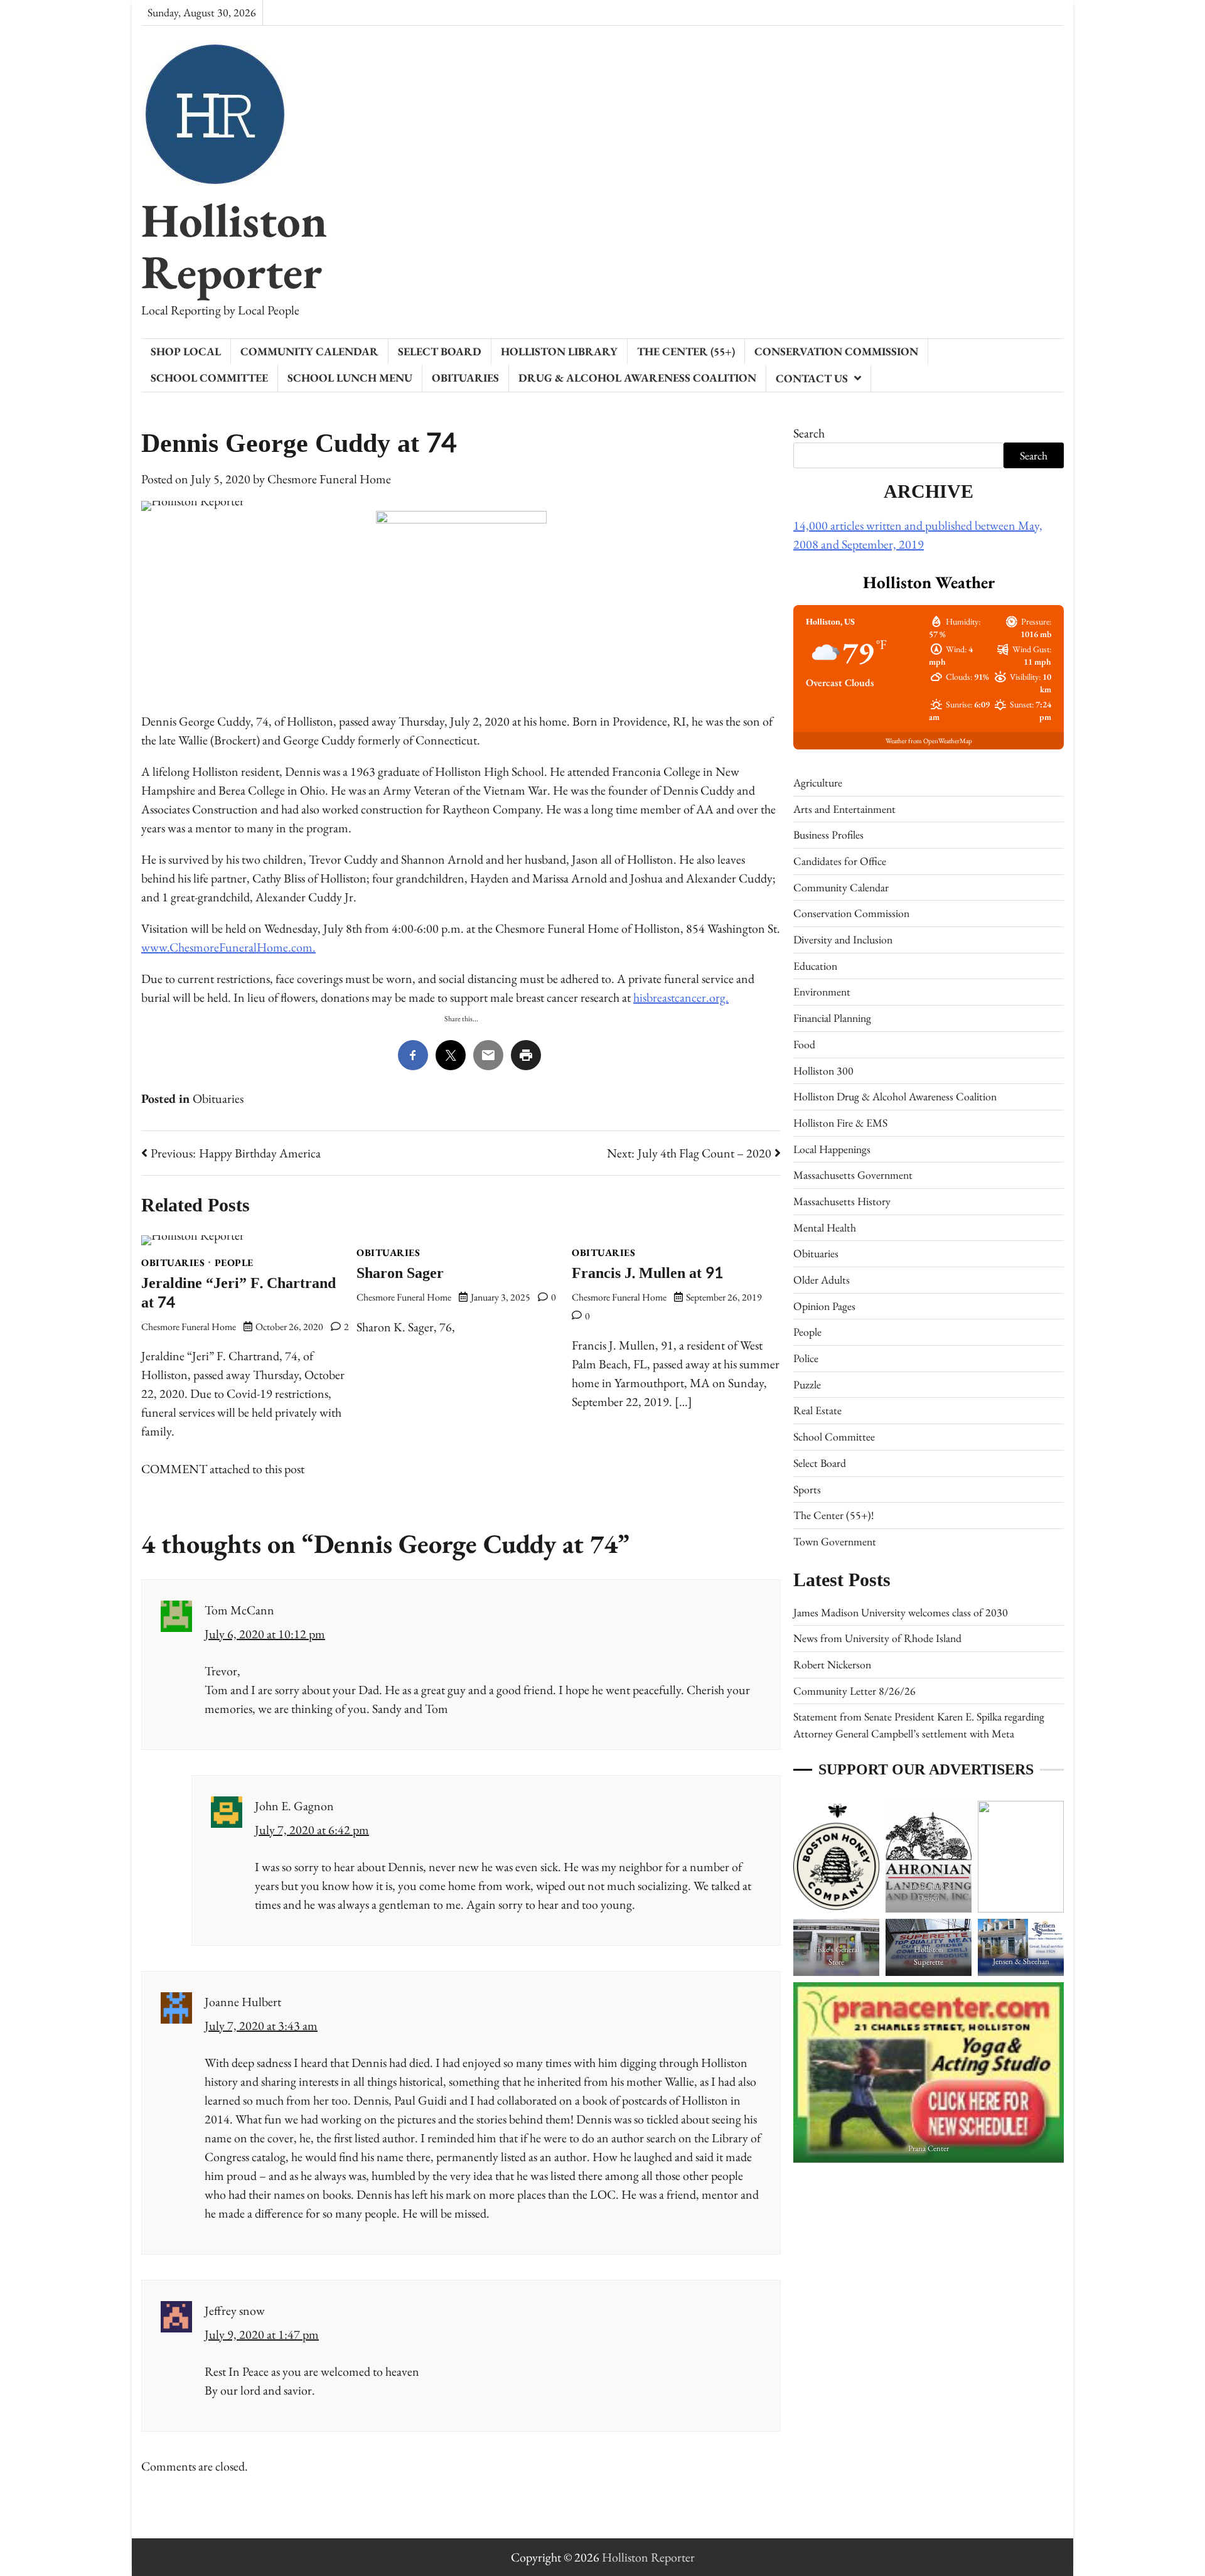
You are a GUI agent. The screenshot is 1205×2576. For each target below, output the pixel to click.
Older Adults (822, 1280)
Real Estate (817, 1410)
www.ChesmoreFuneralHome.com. (228, 947)
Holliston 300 (823, 1071)
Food (804, 1044)
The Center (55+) (686, 351)
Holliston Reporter (234, 246)
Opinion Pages (824, 1306)
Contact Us (812, 378)
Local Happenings (832, 1149)
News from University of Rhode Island (877, 1638)
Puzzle (807, 1384)
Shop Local (186, 351)
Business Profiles (828, 835)
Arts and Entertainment (844, 809)
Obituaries (465, 378)
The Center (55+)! (833, 1515)
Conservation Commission (836, 351)
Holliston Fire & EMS (840, 1123)
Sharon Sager (400, 1273)
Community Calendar (309, 351)
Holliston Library (559, 351)
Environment (822, 991)
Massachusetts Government (853, 1175)
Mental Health (825, 1227)
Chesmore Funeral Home (329, 479)
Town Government (835, 1541)
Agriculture (818, 782)
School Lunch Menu (350, 378)
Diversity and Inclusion (843, 939)
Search (809, 433)
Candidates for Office (840, 861)
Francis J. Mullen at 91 (647, 1273)
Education (815, 966)
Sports (807, 1489)
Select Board (440, 351)
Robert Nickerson (832, 1664)
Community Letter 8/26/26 (854, 1691)
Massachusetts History (842, 1201)
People (234, 1263)
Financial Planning (832, 1018)
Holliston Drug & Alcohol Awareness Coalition (895, 1096)
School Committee (209, 378)
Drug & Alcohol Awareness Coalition (637, 378)
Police (806, 1358)
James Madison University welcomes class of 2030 (901, 1612)
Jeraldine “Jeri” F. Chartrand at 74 (238, 1293)
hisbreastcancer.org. (681, 997)
